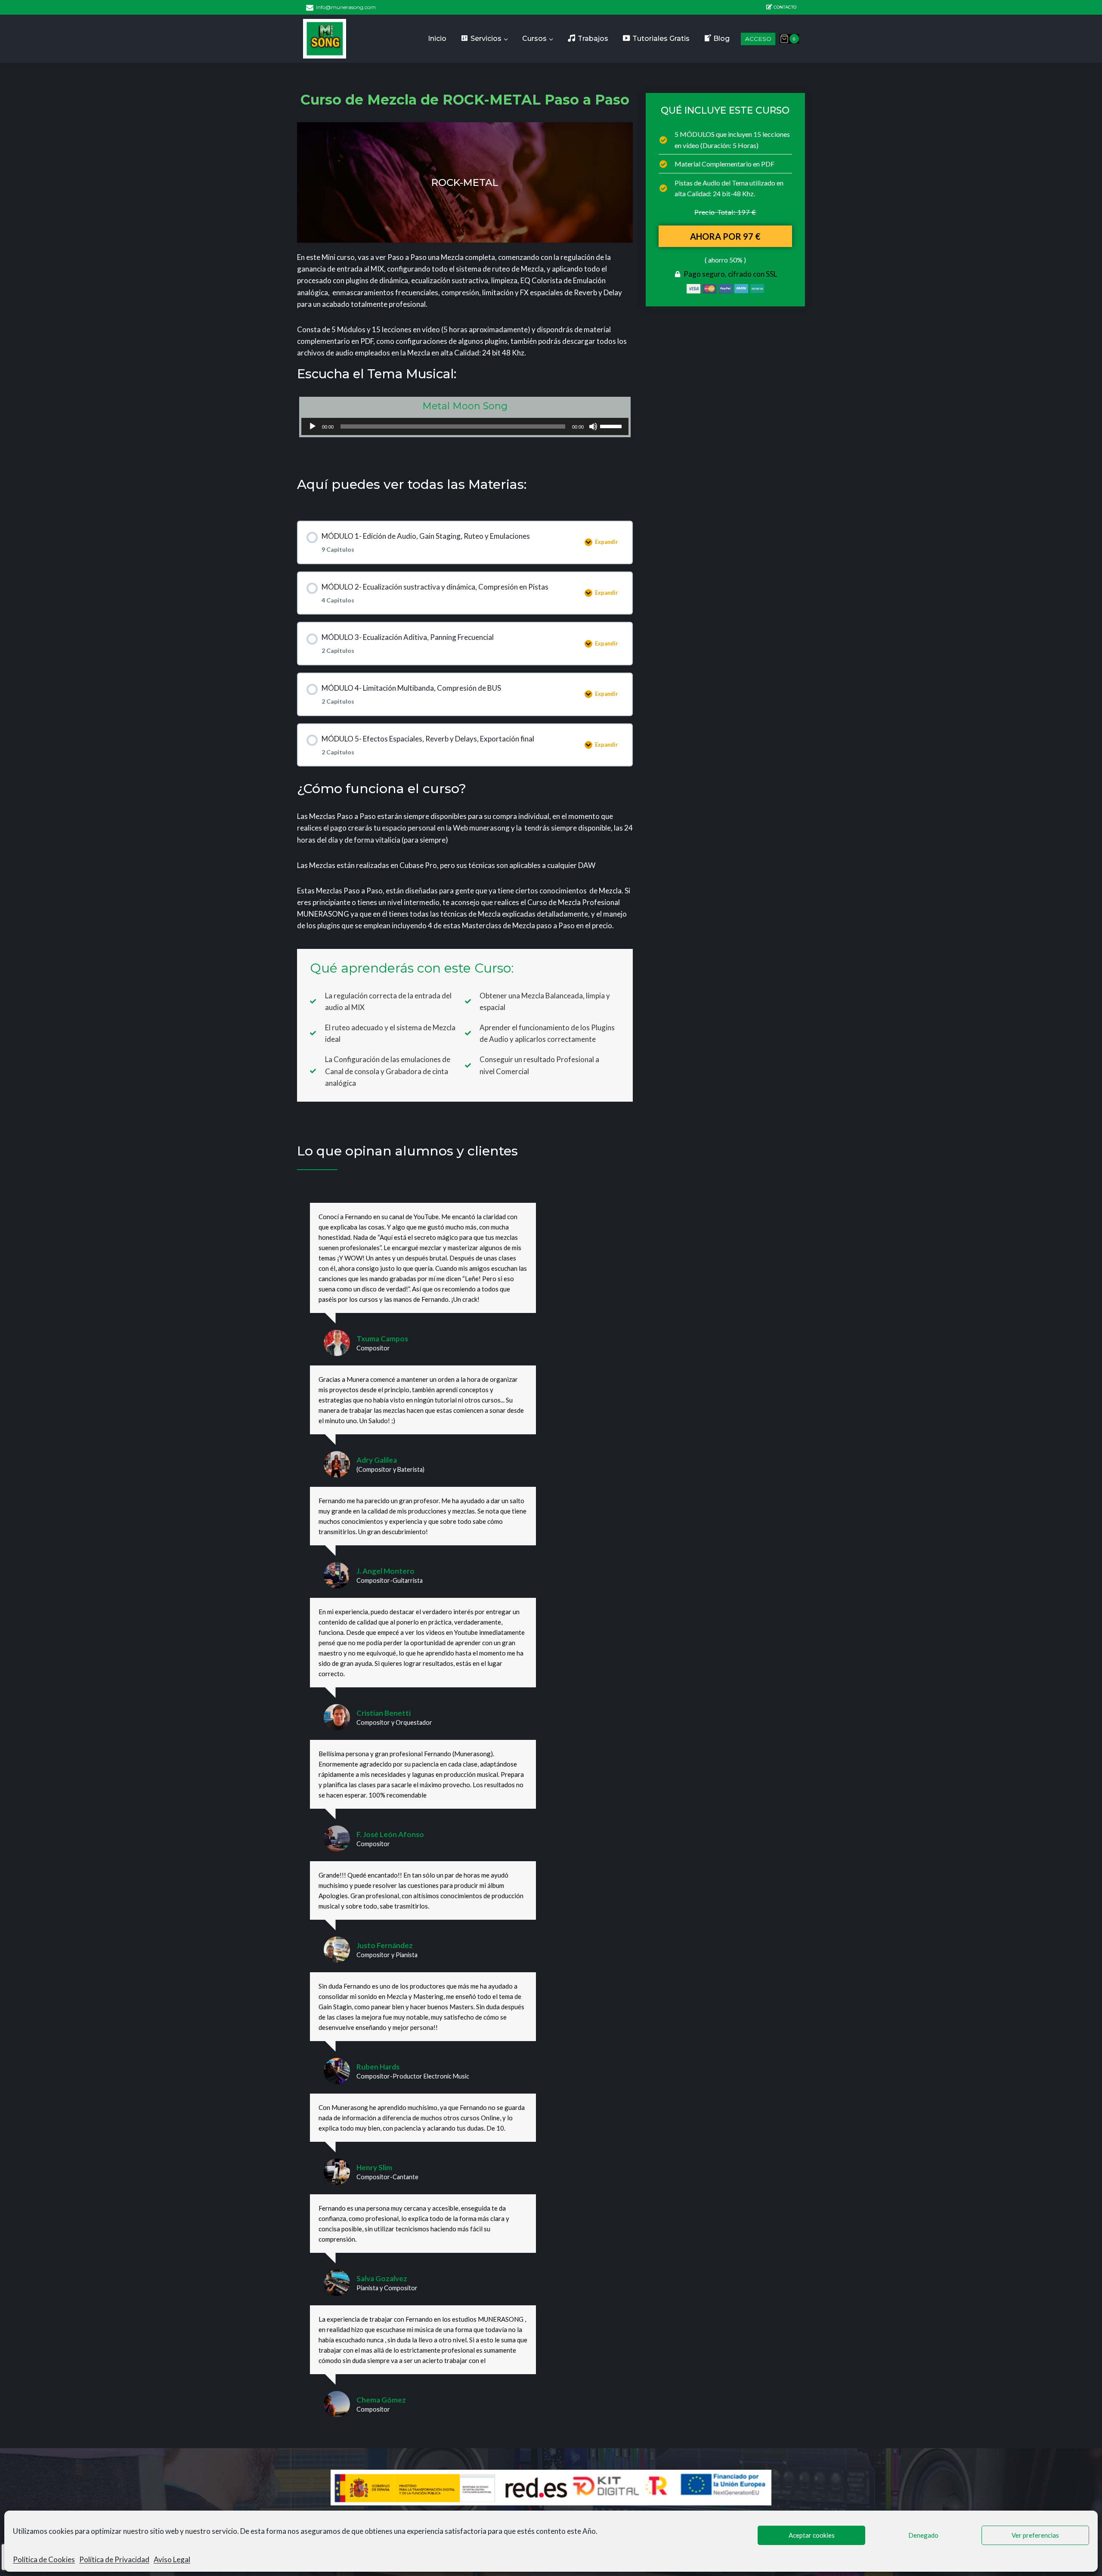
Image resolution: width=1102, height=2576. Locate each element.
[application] (465, 426)
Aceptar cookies (812, 2535)
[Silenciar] (593, 426)
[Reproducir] (313, 426)
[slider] (612, 426)
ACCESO (758, 39)
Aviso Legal (172, 2559)
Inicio (437, 39)
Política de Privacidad (114, 2559)
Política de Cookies (44, 2559)
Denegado (923, 2535)
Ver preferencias (1035, 2535)
